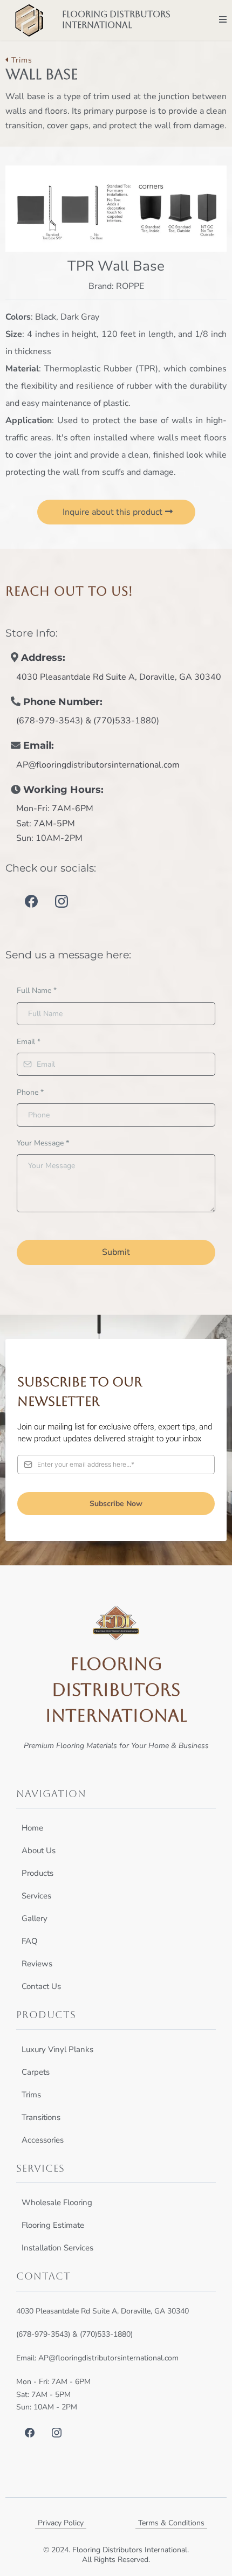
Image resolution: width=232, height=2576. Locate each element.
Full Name (37, 990)
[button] (223, 20)
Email (29, 1042)
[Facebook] (31, 901)
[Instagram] (62, 901)
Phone (30, 1092)
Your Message (43, 1143)
